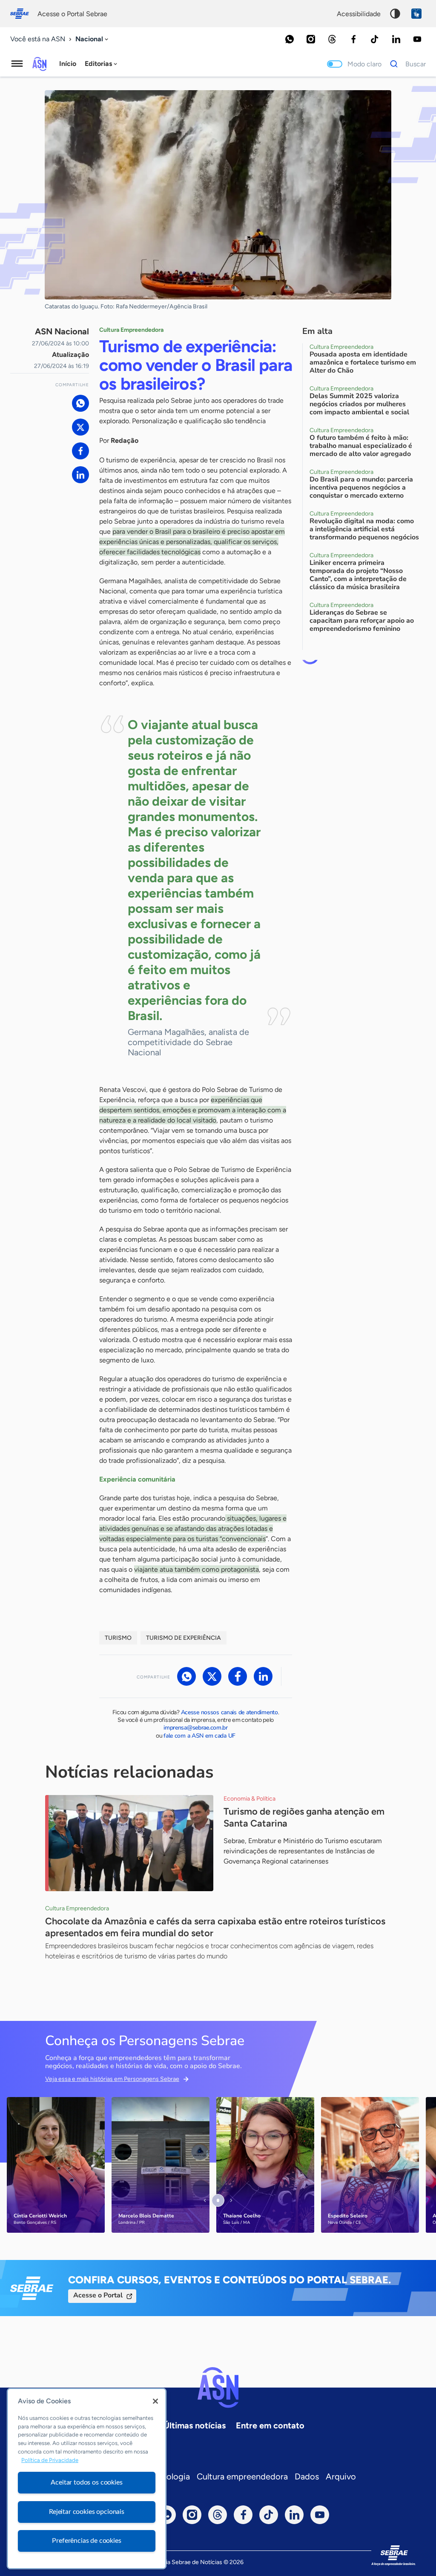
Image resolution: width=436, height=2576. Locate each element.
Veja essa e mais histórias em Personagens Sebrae (112, 2079)
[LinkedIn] (396, 39)
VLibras (416, 14)
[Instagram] (311, 39)
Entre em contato (270, 2425)
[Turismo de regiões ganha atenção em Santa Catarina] (129, 1843)
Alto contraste (395, 14)
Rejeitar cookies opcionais (87, 2512)
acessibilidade (359, 14)
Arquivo (341, 2476)
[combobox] (93, 39)
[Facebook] (353, 39)
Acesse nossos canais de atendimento (229, 1712)
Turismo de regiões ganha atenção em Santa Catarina (304, 1817)
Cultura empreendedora (242, 2476)
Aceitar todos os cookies (86, 2482)
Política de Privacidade (50, 2460)
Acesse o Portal (98, 2295)
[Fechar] (155, 2401)
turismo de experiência (184, 1638)
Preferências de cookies (86, 2541)
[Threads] (332, 39)
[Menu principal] (17, 64)
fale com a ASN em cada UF (199, 1736)
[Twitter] (80, 427)
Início (68, 64)
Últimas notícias (195, 2425)
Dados (307, 2476)
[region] (87, 2479)
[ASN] (218, 2388)
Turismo (118, 1638)
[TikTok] (375, 39)
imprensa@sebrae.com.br (196, 1728)
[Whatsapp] (290, 39)
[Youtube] (417, 39)
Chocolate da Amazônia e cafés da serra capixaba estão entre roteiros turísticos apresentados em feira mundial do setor (215, 1927)
